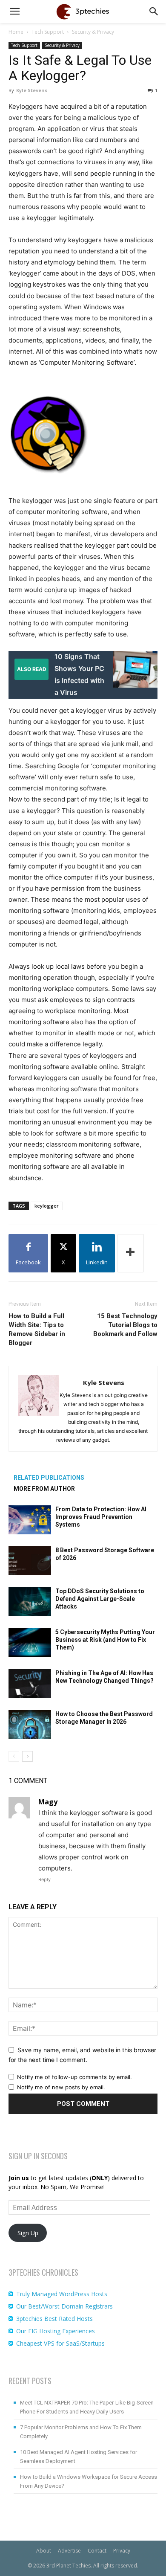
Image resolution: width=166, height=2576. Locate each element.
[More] (131, 1253)
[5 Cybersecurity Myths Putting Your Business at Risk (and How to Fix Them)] (30, 1643)
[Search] (154, 12)
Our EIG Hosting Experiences (56, 2331)
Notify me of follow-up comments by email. (74, 2077)
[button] (14, 12)
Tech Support (48, 32)
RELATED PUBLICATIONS (49, 1478)
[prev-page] (14, 1756)
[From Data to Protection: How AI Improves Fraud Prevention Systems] (30, 1520)
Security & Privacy (93, 32)
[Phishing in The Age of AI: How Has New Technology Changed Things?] (30, 1684)
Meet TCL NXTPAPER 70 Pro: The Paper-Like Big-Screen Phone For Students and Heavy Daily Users (87, 2407)
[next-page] (27, 1756)
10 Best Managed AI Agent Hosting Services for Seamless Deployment (79, 2457)
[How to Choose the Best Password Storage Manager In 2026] (30, 1725)
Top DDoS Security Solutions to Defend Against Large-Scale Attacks (100, 1599)
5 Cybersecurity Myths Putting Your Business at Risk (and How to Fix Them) (105, 1640)
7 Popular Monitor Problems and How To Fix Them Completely (81, 2432)
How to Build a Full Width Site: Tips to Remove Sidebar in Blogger (37, 1329)
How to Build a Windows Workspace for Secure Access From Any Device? (89, 2481)
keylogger (47, 1206)
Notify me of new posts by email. (61, 2087)
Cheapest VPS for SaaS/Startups (60, 2343)
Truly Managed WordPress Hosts (62, 2294)
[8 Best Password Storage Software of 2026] (30, 1561)
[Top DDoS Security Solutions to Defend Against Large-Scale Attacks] (30, 1602)
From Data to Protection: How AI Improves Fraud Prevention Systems (101, 1517)
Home (16, 32)
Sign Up (28, 2233)
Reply (44, 1879)
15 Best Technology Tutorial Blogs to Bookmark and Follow (125, 1325)
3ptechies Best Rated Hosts (54, 2319)
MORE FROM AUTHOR (44, 1489)
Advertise (69, 2551)
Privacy (122, 2551)
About (44, 2551)
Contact (97, 2551)
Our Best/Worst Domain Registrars (64, 2306)
